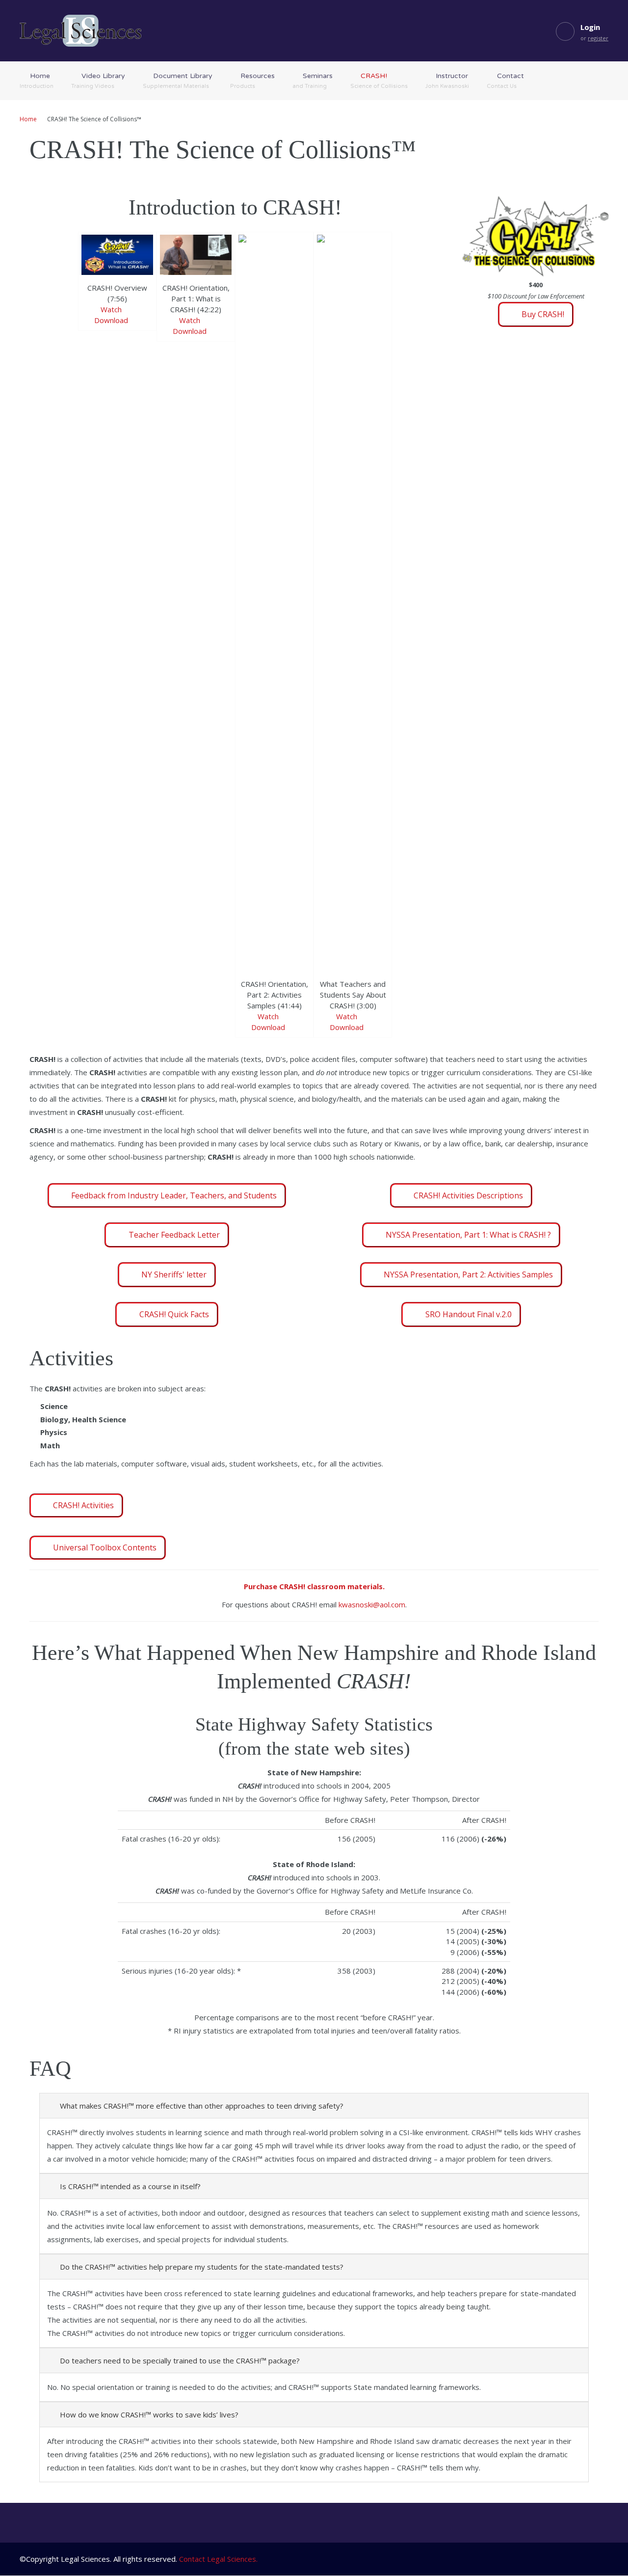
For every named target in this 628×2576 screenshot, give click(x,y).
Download (112, 320)
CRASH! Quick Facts (174, 1314)
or (594, 38)
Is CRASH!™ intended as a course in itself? (130, 2186)
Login (590, 27)
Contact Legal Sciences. (218, 2559)
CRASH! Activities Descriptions (468, 1195)
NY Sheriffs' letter (174, 1274)
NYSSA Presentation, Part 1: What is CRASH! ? (468, 1235)
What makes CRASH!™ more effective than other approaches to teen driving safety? (202, 2106)
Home (37, 81)
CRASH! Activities (83, 1505)
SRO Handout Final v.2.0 (469, 1314)
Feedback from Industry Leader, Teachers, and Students (174, 1195)
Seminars (313, 81)
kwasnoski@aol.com (372, 1604)
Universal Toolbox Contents (105, 1547)
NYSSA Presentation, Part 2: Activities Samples (468, 1274)
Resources (252, 81)
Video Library (98, 81)
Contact (505, 81)
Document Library (178, 81)
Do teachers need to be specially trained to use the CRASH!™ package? (180, 2360)
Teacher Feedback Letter (174, 1235)
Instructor (447, 81)
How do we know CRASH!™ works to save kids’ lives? (149, 2414)
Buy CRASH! (543, 314)
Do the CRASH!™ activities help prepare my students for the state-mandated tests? (202, 2267)
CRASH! (379, 81)
